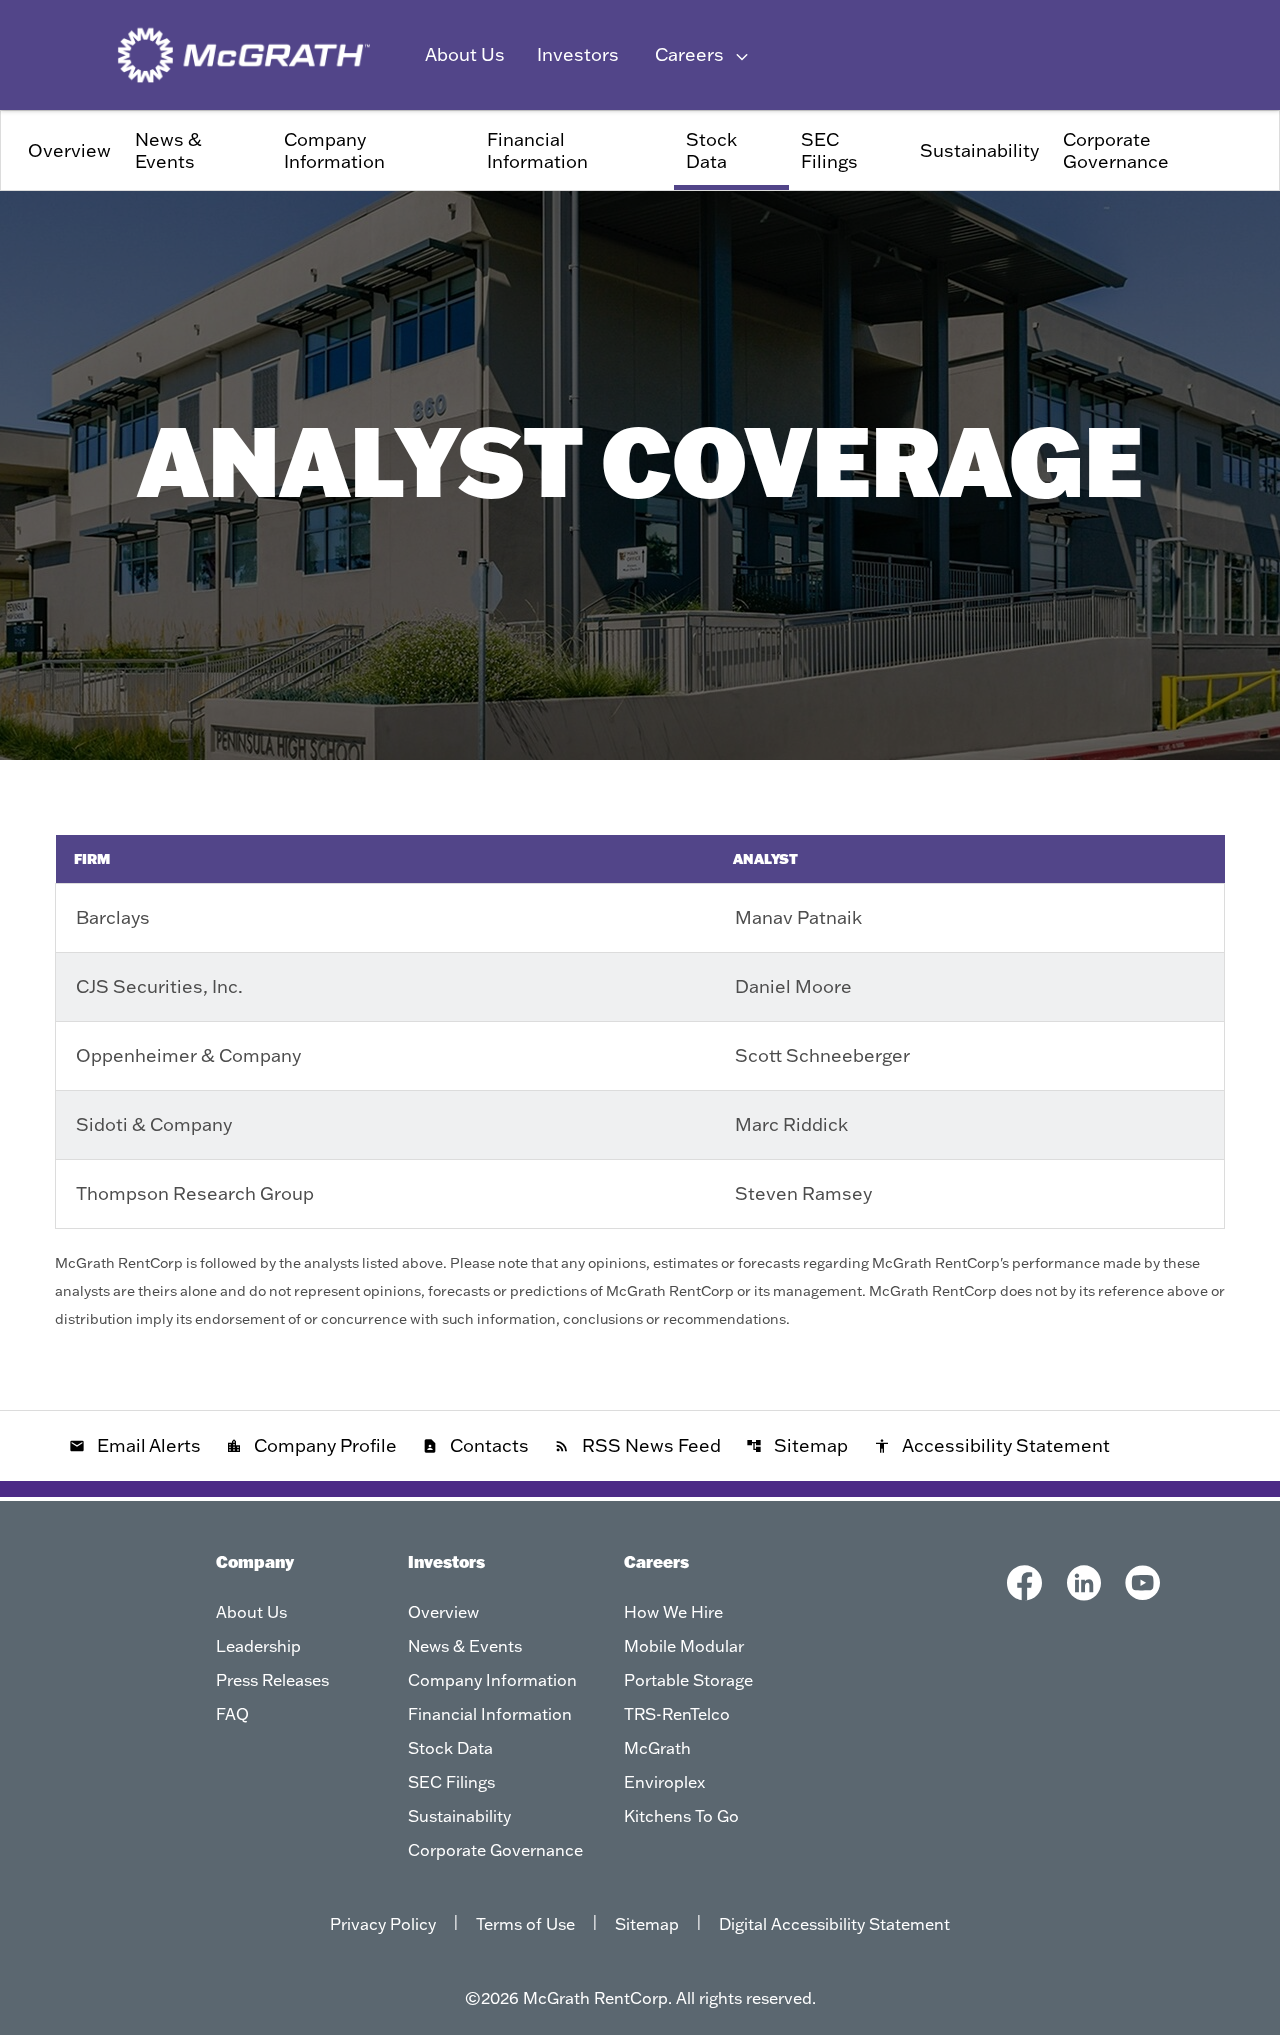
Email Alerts (135, 1445)
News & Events (168, 150)
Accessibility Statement (992, 1445)
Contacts (475, 1445)
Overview (69, 150)
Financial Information (537, 150)
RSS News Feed (637, 1445)
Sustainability (979, 150)
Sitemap (797, 1445)
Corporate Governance (1116, 150)
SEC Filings (829, 150)
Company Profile (311, 1445)
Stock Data (711, 150)
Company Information (334, 150)
